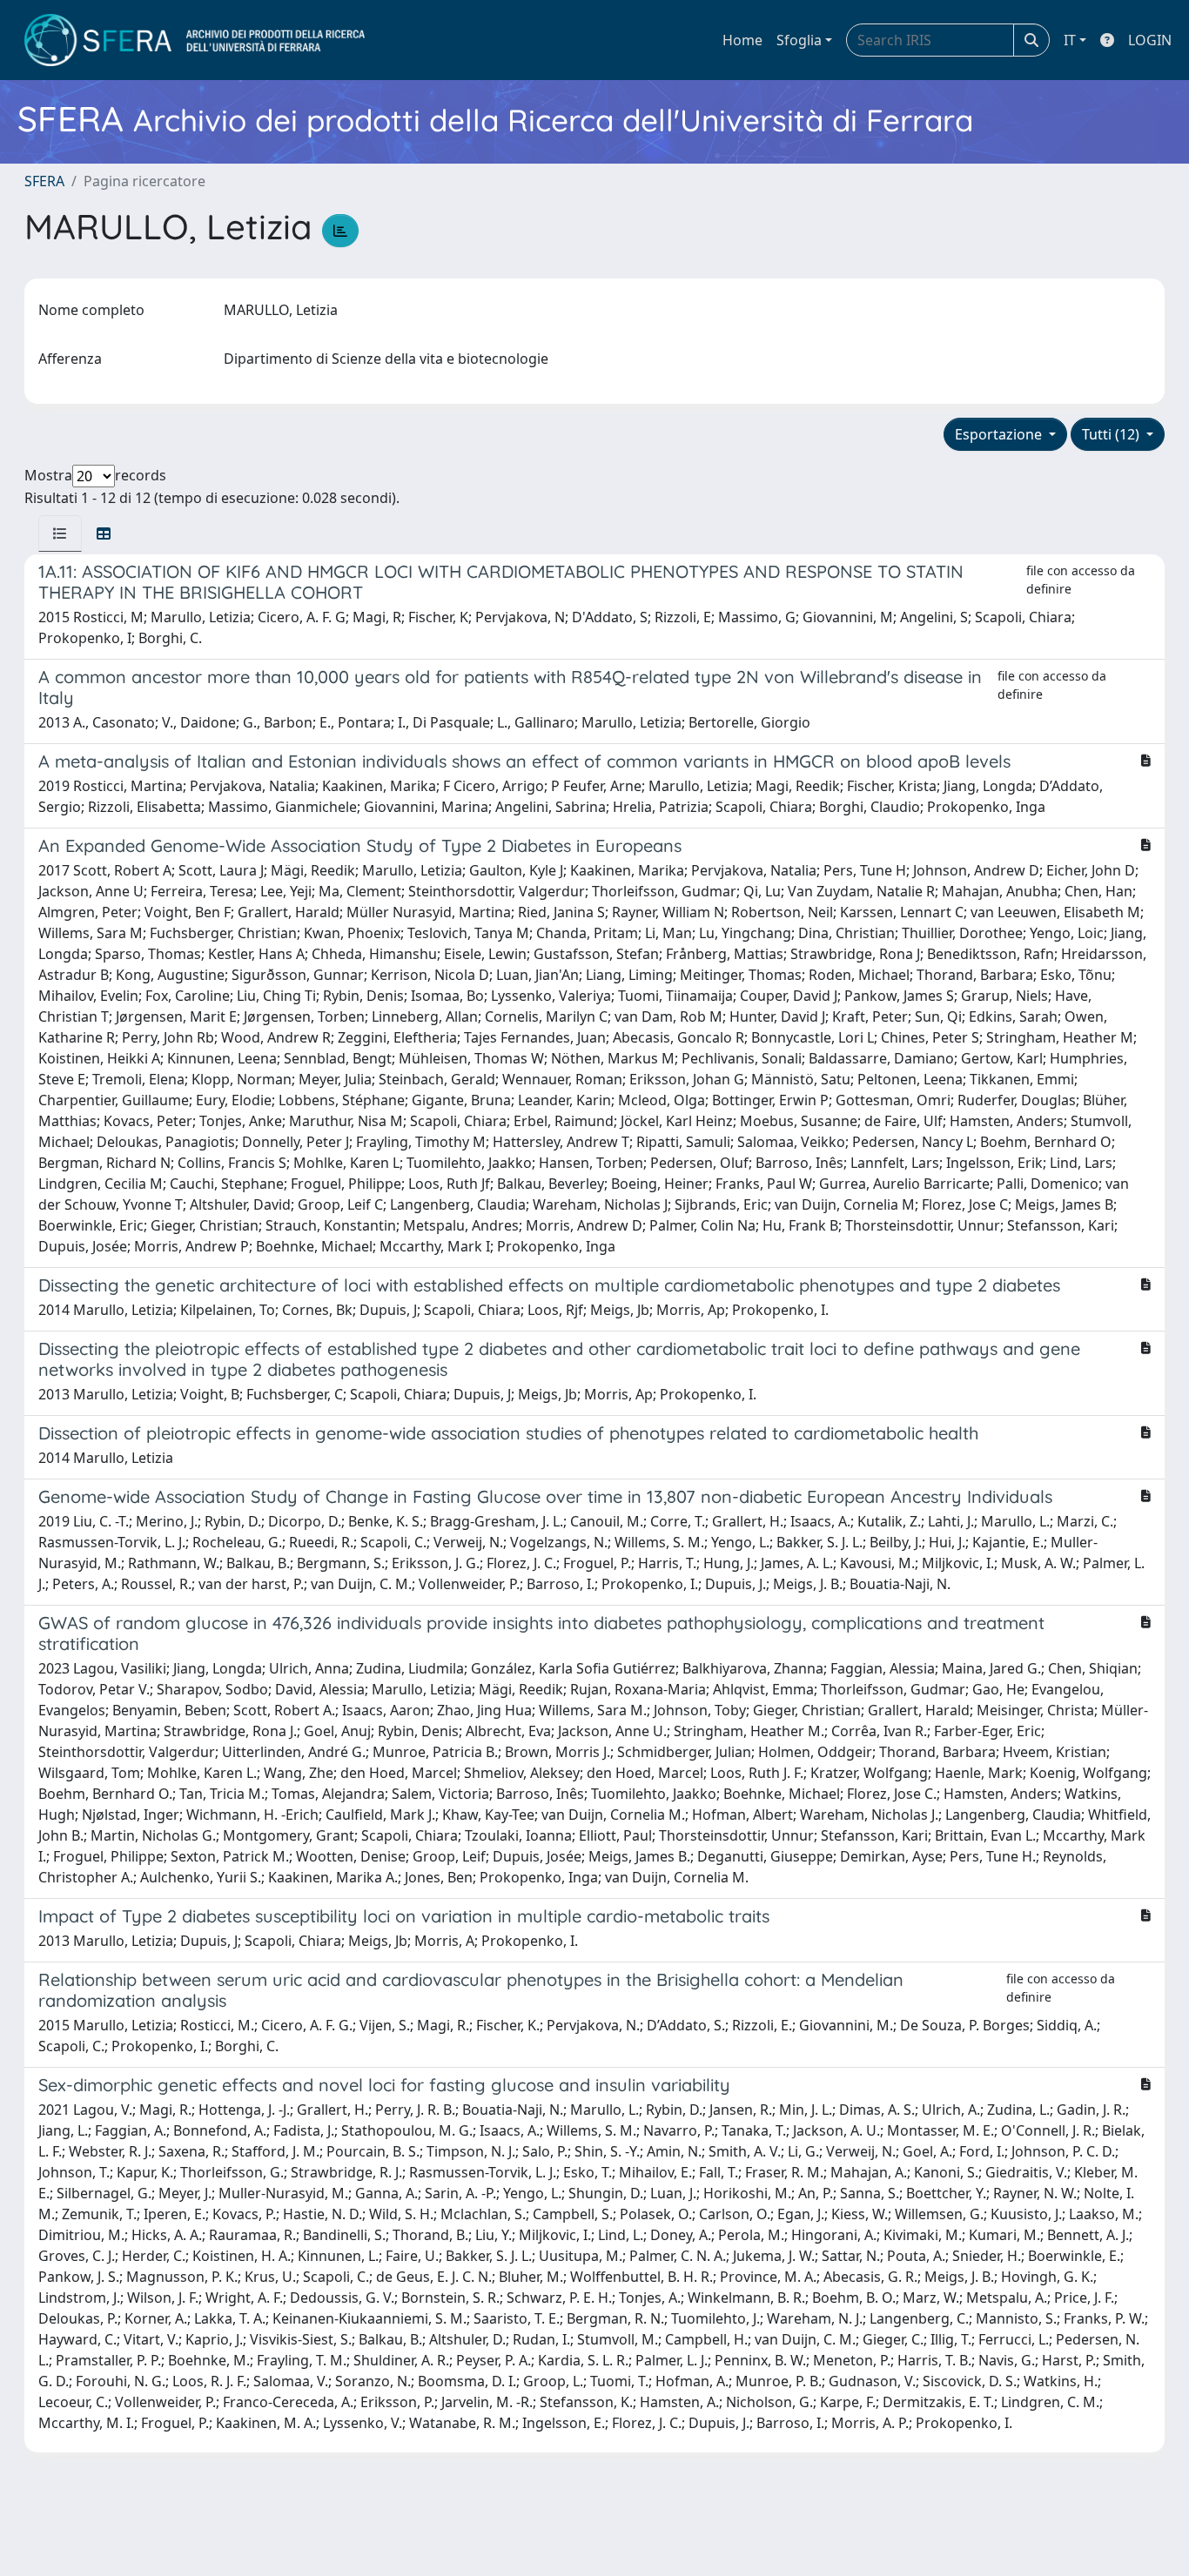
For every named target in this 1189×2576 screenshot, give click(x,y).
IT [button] (1070, 40)
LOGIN (1150, 40)
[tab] (60, 533)
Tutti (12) (1112, 434)
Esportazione (1000, 434)
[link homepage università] (195, 40)
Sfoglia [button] (799, 40)
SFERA (44, 181)
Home (742, 40)
